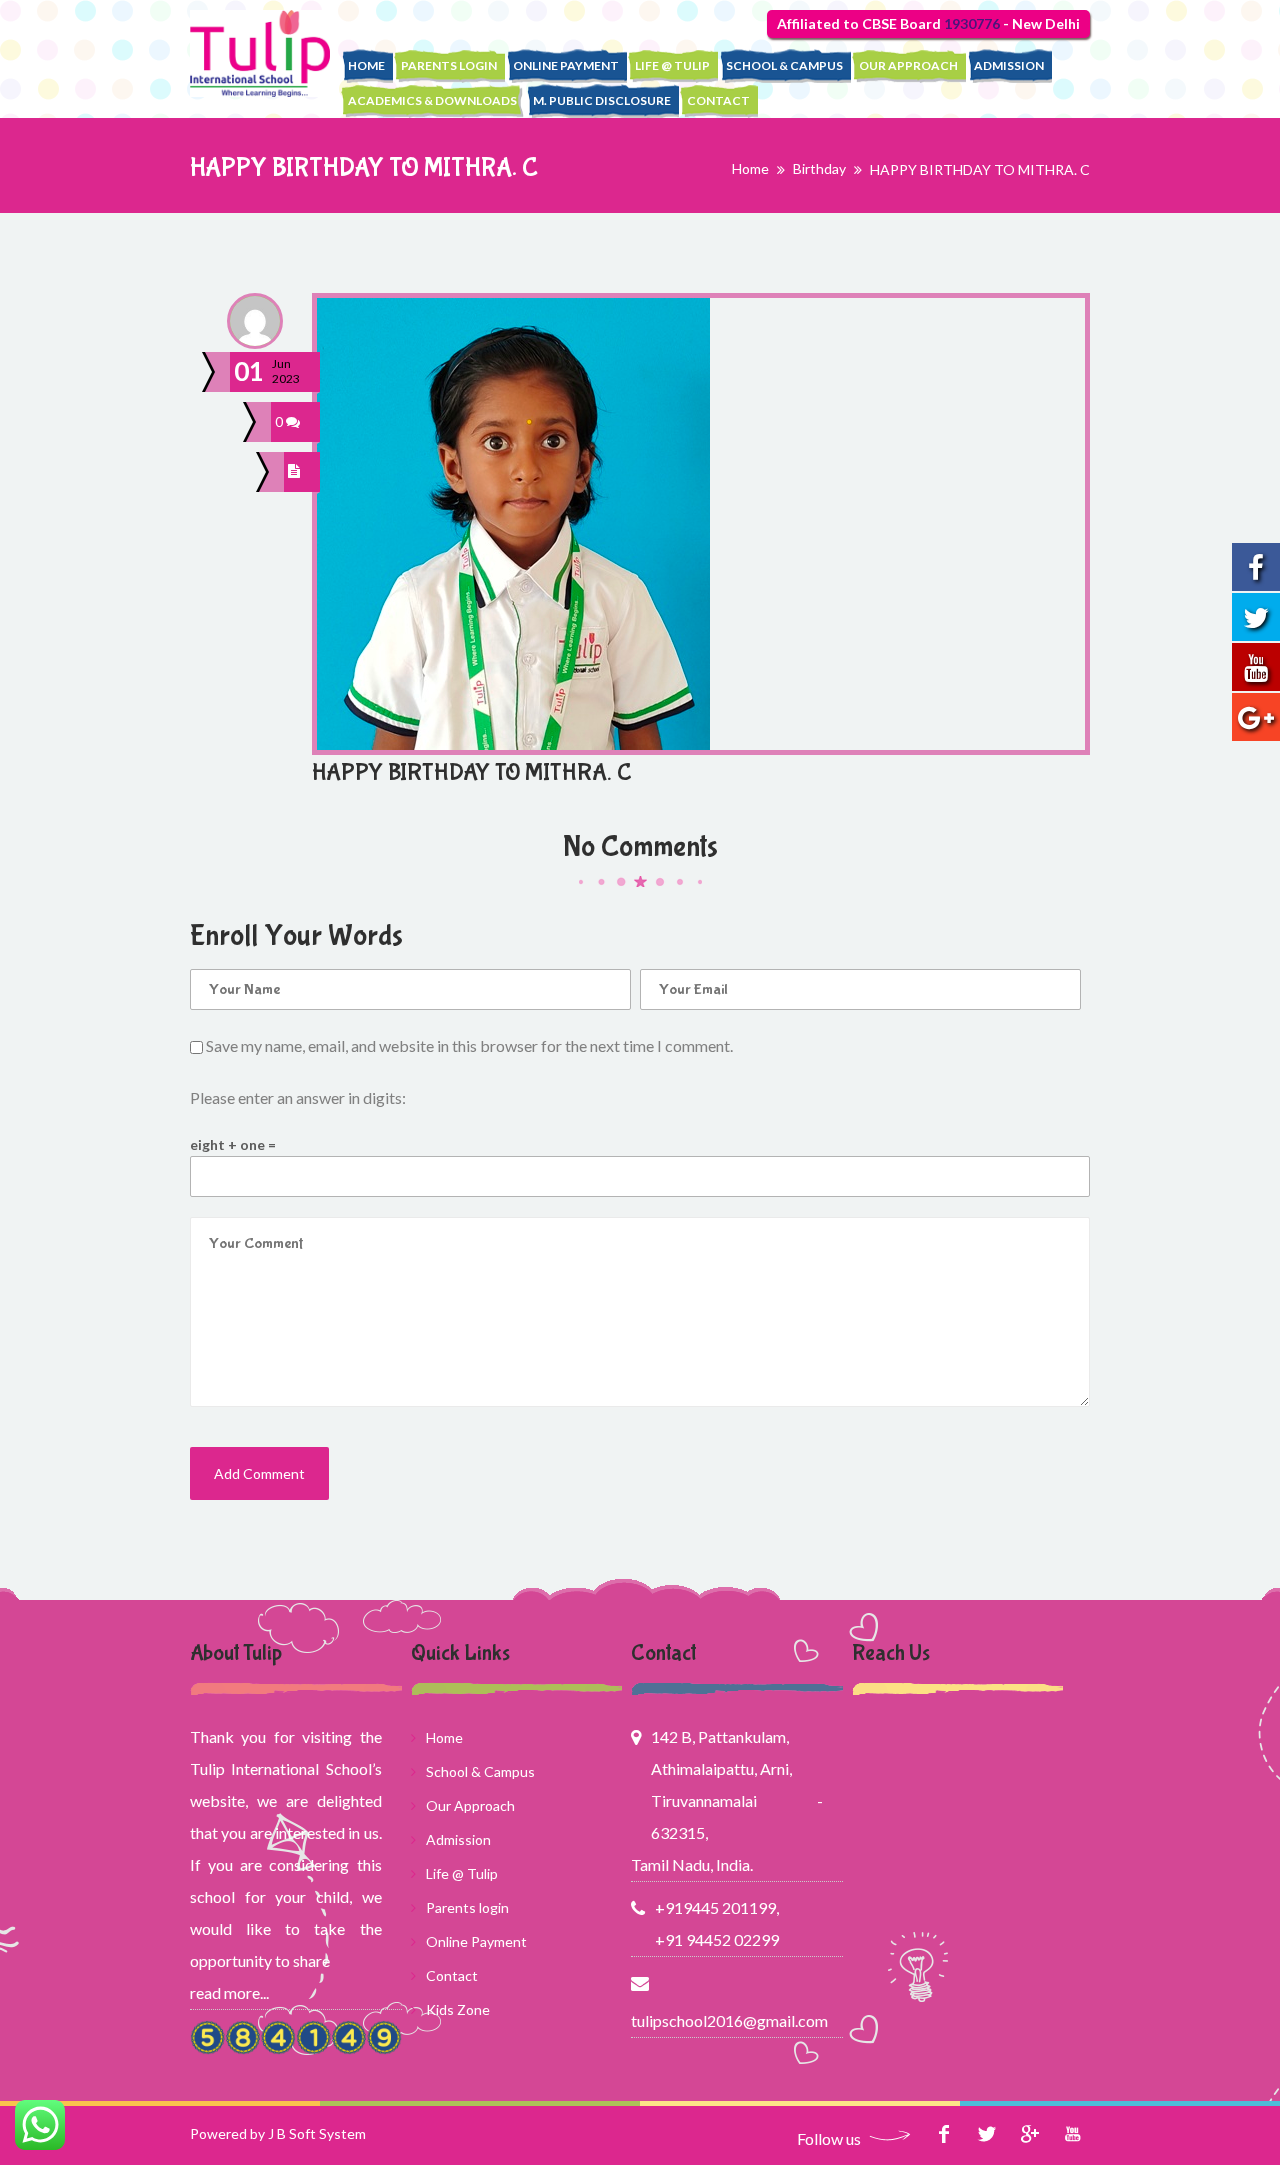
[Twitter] (986, 2133)
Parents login (449, 65)
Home (366, 65)
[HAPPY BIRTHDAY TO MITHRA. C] (297, 472)
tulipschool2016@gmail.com (727, 2020)
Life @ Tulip (672, 65)
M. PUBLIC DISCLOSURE (602, 100)
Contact (718, 100)
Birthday (819, 168)
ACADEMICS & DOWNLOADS (432, 100)
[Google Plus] (1029, 2133)
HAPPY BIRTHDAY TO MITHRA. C (472, 772)
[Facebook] (943, 2133)
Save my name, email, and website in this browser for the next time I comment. (469, 1045)
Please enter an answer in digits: (298, 1097)
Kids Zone (458, 2009)
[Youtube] (1072, 2133)
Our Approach (908, 65)
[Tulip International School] (260, 53)
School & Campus (784, 65)
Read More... (229, 1992)
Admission (1009, 65)
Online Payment (566, 65)
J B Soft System (317, 2133)
